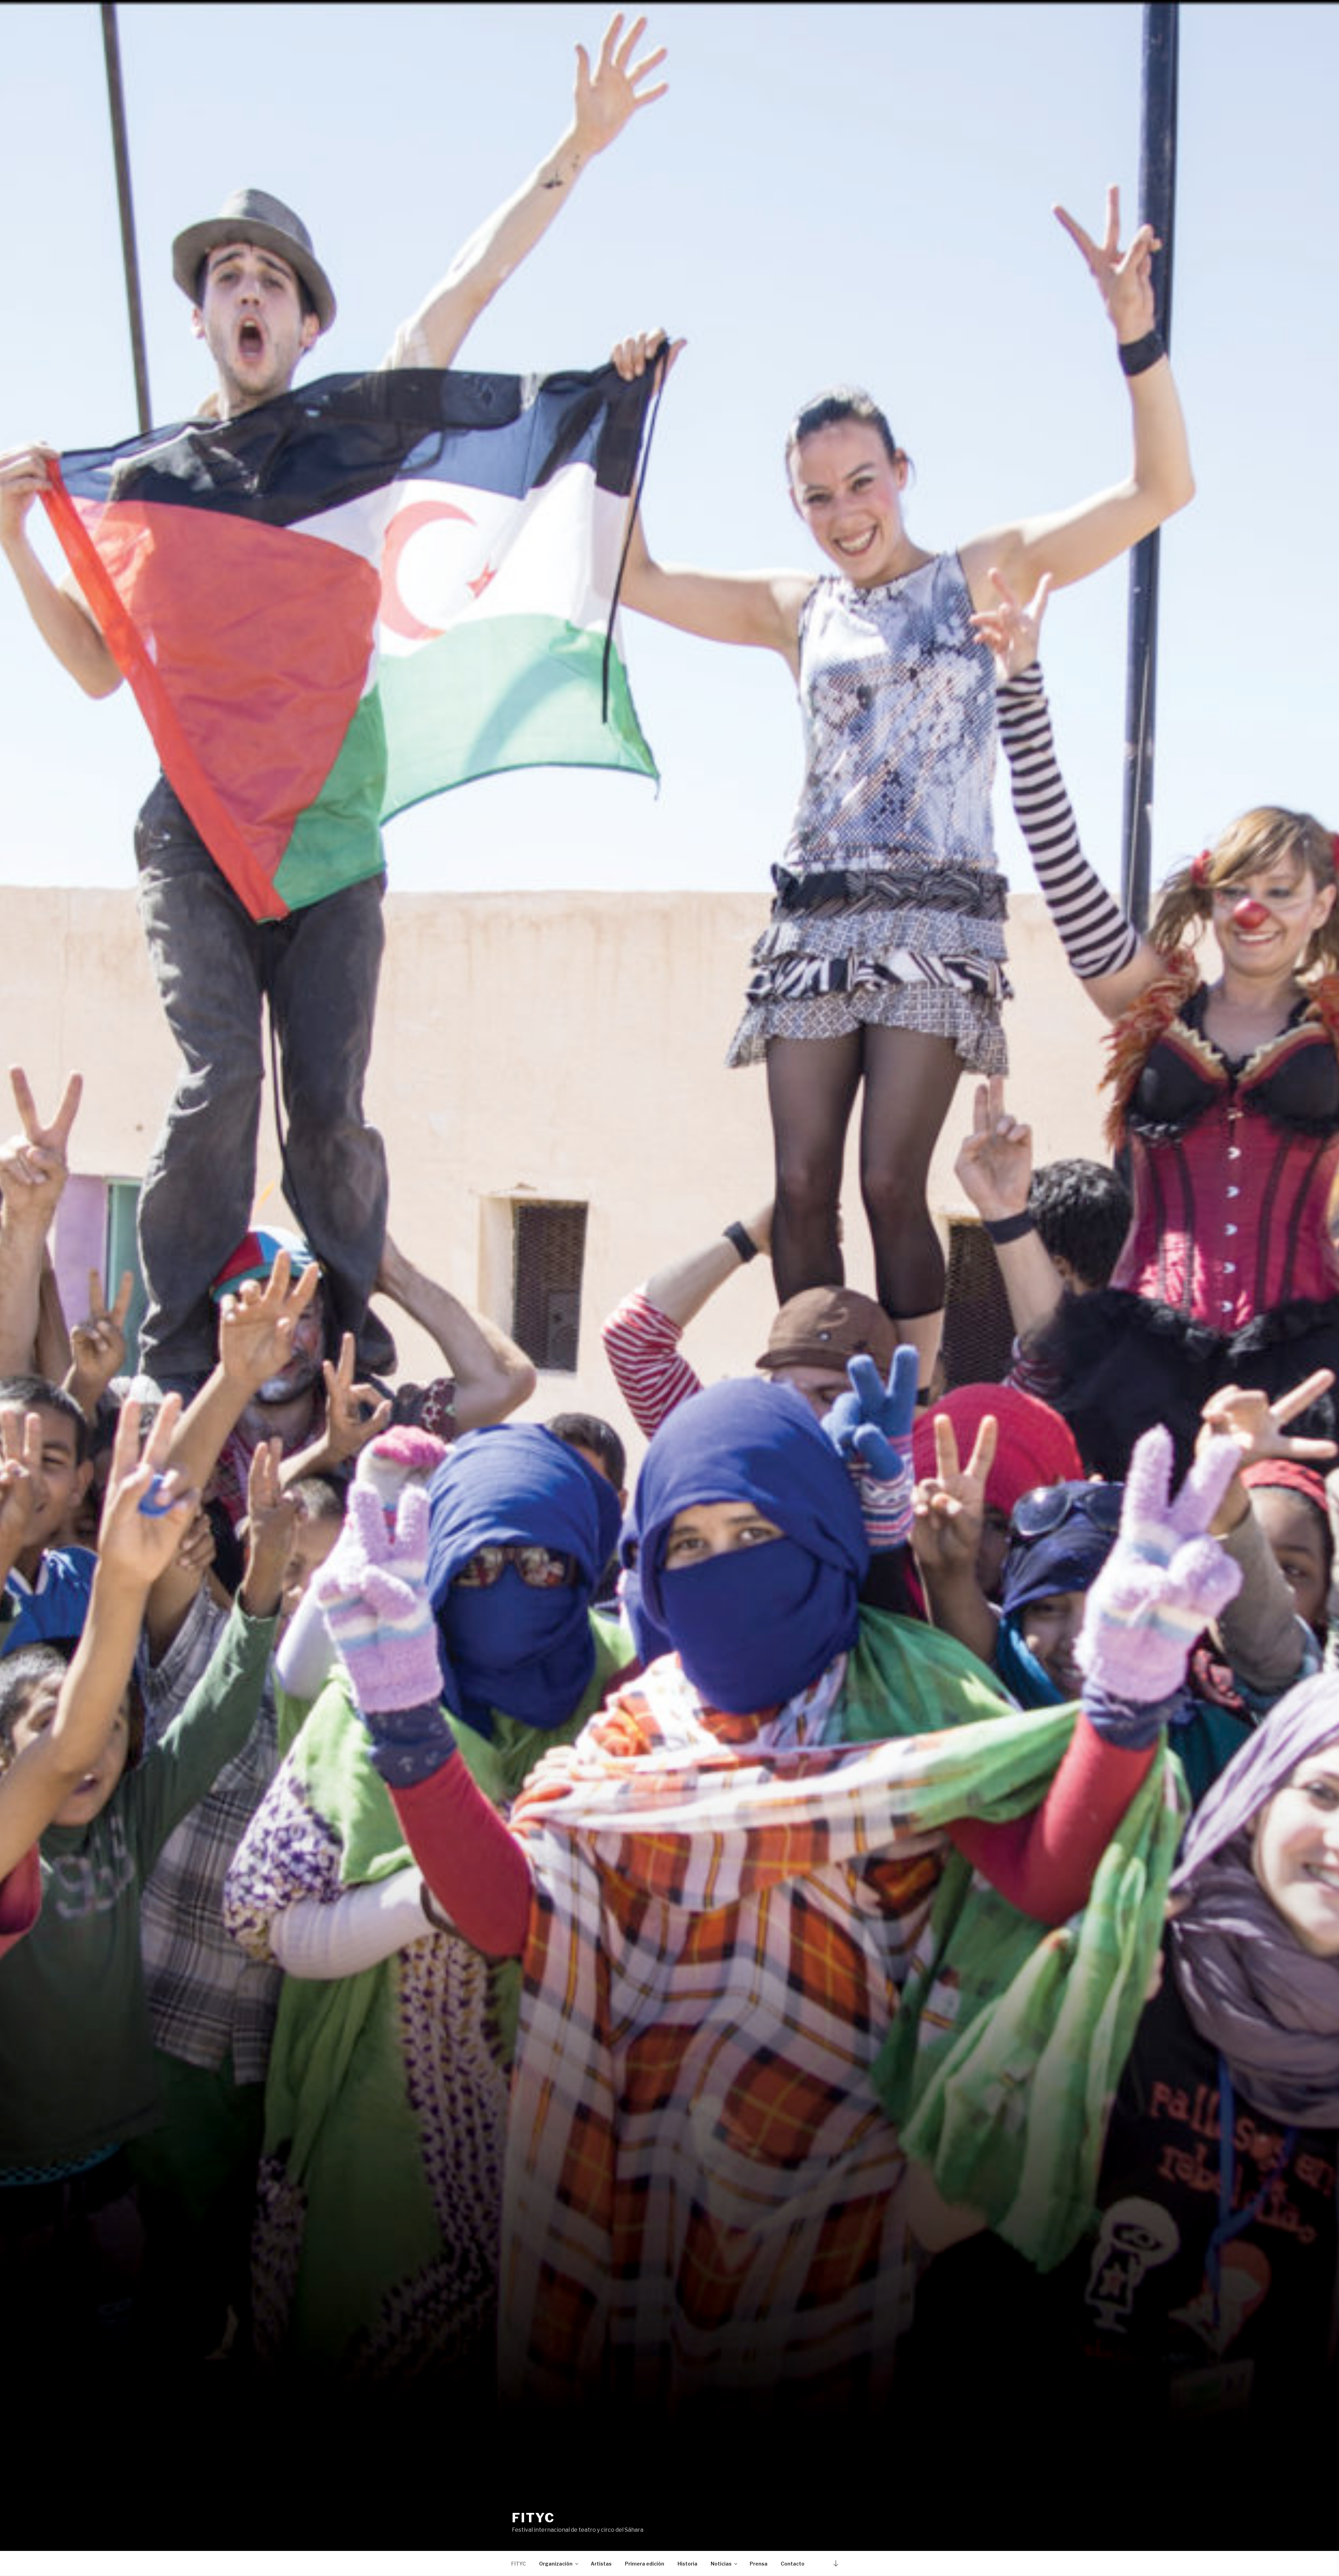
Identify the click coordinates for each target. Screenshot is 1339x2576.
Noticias (721, 2564)
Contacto (793, 2564)
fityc (533, 2518)
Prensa (759, 2564)
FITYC (519, 2564)
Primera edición (645, 2564)
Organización (556, 2564)
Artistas (601, 2564)
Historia (687, 2564)
